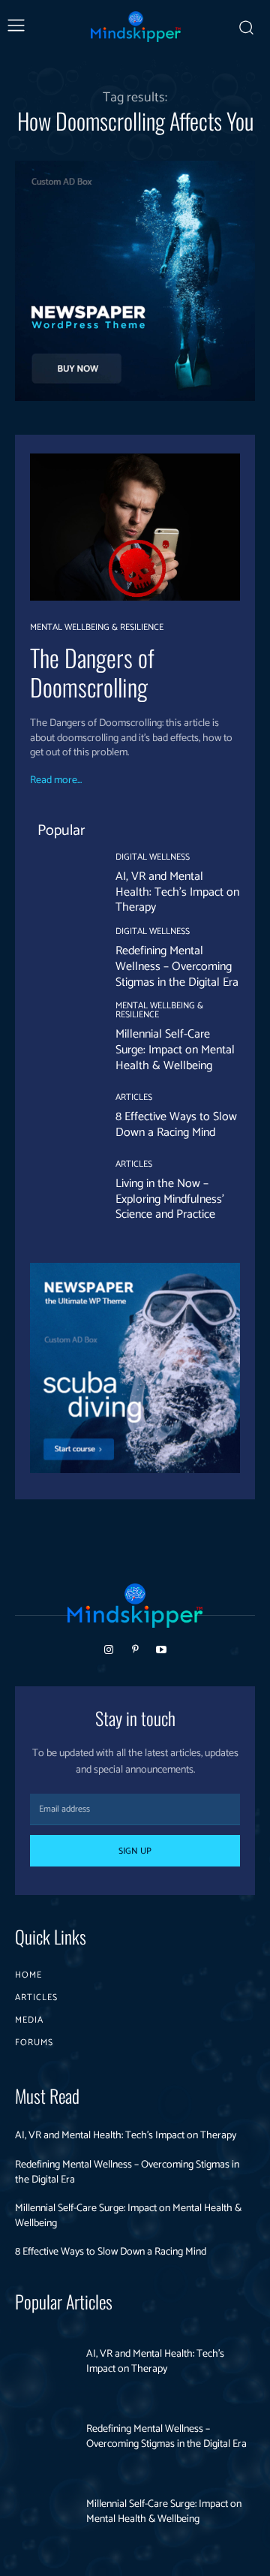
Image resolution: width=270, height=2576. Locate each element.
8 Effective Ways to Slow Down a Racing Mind (176, 1125)
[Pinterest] (135, 1650)
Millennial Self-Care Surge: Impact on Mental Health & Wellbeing (175, 1050)
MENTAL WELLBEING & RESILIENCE (97, 628)
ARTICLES (134, 1098)
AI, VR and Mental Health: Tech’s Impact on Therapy (177, 892)
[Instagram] (108, 1650)
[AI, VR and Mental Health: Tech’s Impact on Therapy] (61, 884)
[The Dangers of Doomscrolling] (135, 527)
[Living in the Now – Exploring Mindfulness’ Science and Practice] (61, 1192)
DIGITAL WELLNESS (153, 857)
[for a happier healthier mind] (136, 27)
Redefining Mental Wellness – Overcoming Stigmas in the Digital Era (177, 967)
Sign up (135, 1851)
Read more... (56, 781)
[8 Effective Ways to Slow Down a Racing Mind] (61, 1117)
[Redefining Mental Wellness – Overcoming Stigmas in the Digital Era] (61, 959)
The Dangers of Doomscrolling (92, 672)
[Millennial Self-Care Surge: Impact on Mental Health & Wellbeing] (61, 1033)
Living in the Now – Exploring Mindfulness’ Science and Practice (170, 1199)
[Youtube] (162, 1650)
